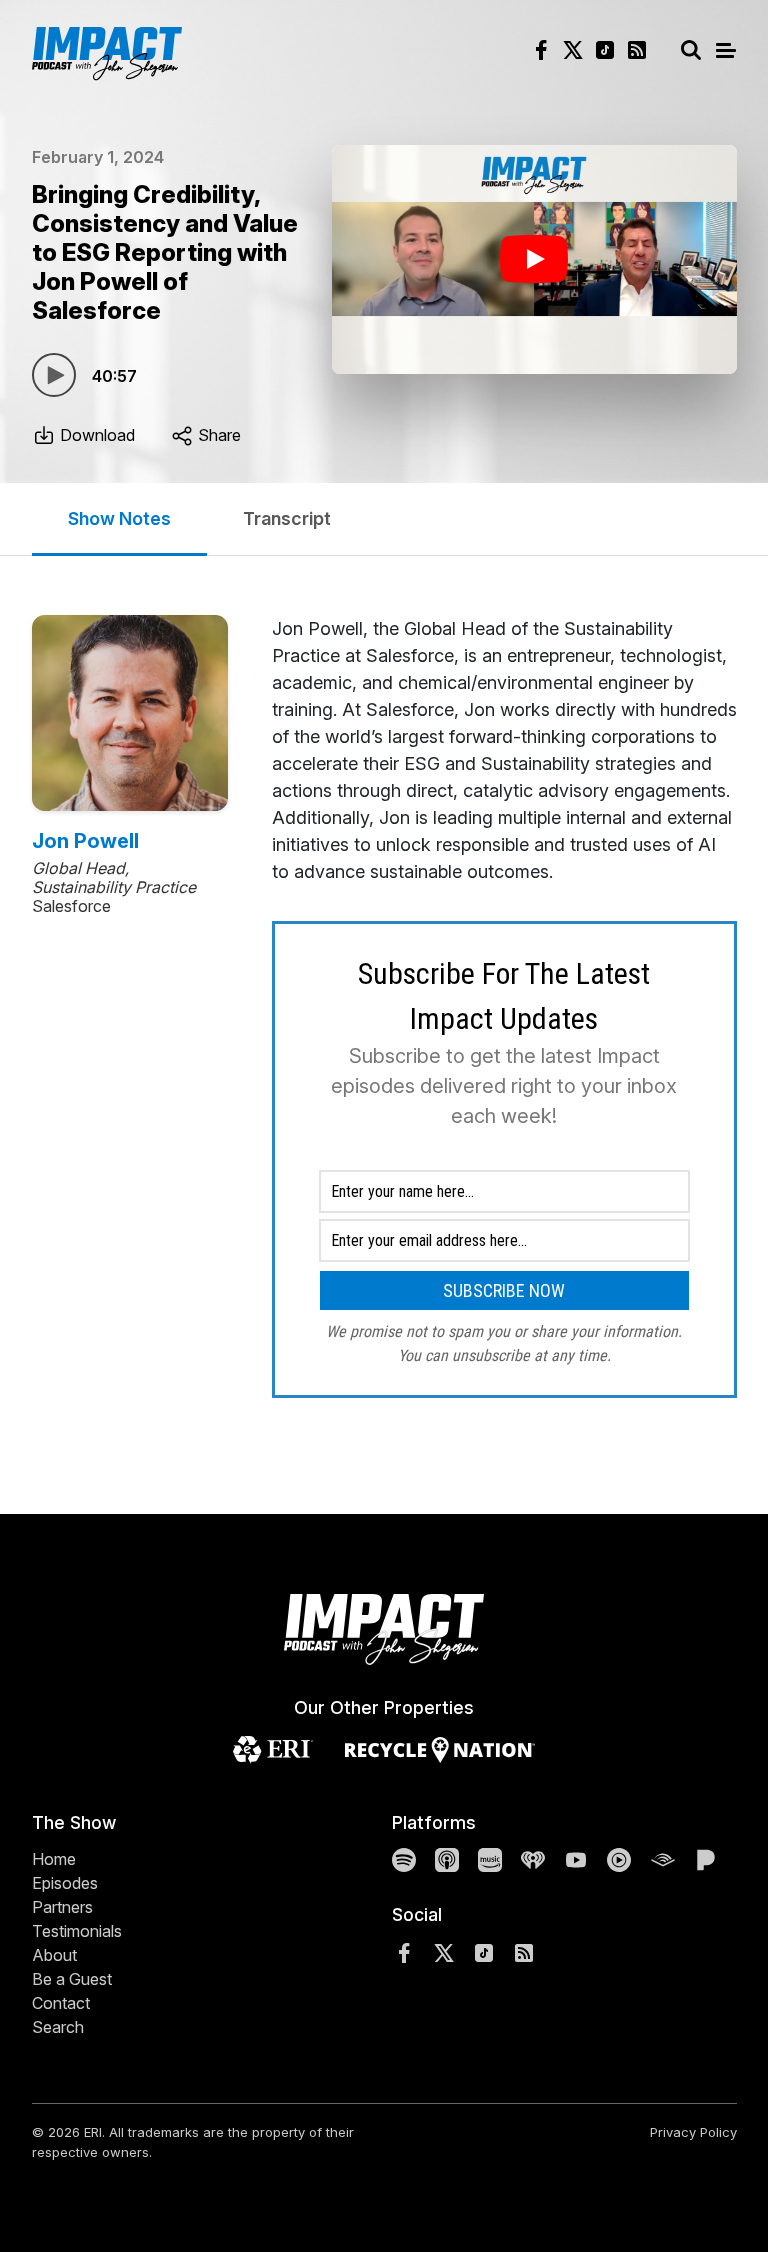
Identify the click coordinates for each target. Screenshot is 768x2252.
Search (58, 2027)
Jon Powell (85, 840)
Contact (61, 2003)
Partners (62, 1907)
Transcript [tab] (287, 518)
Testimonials (77, 1931)
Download (95, 435)
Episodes (65, 1883)
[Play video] (534, 259)
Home (54, 1859)
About (54, 1955)
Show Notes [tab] (119, 518)
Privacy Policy (693, 2132)
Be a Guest (72, 1979)
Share (217, 435)
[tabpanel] (504, 1006)
